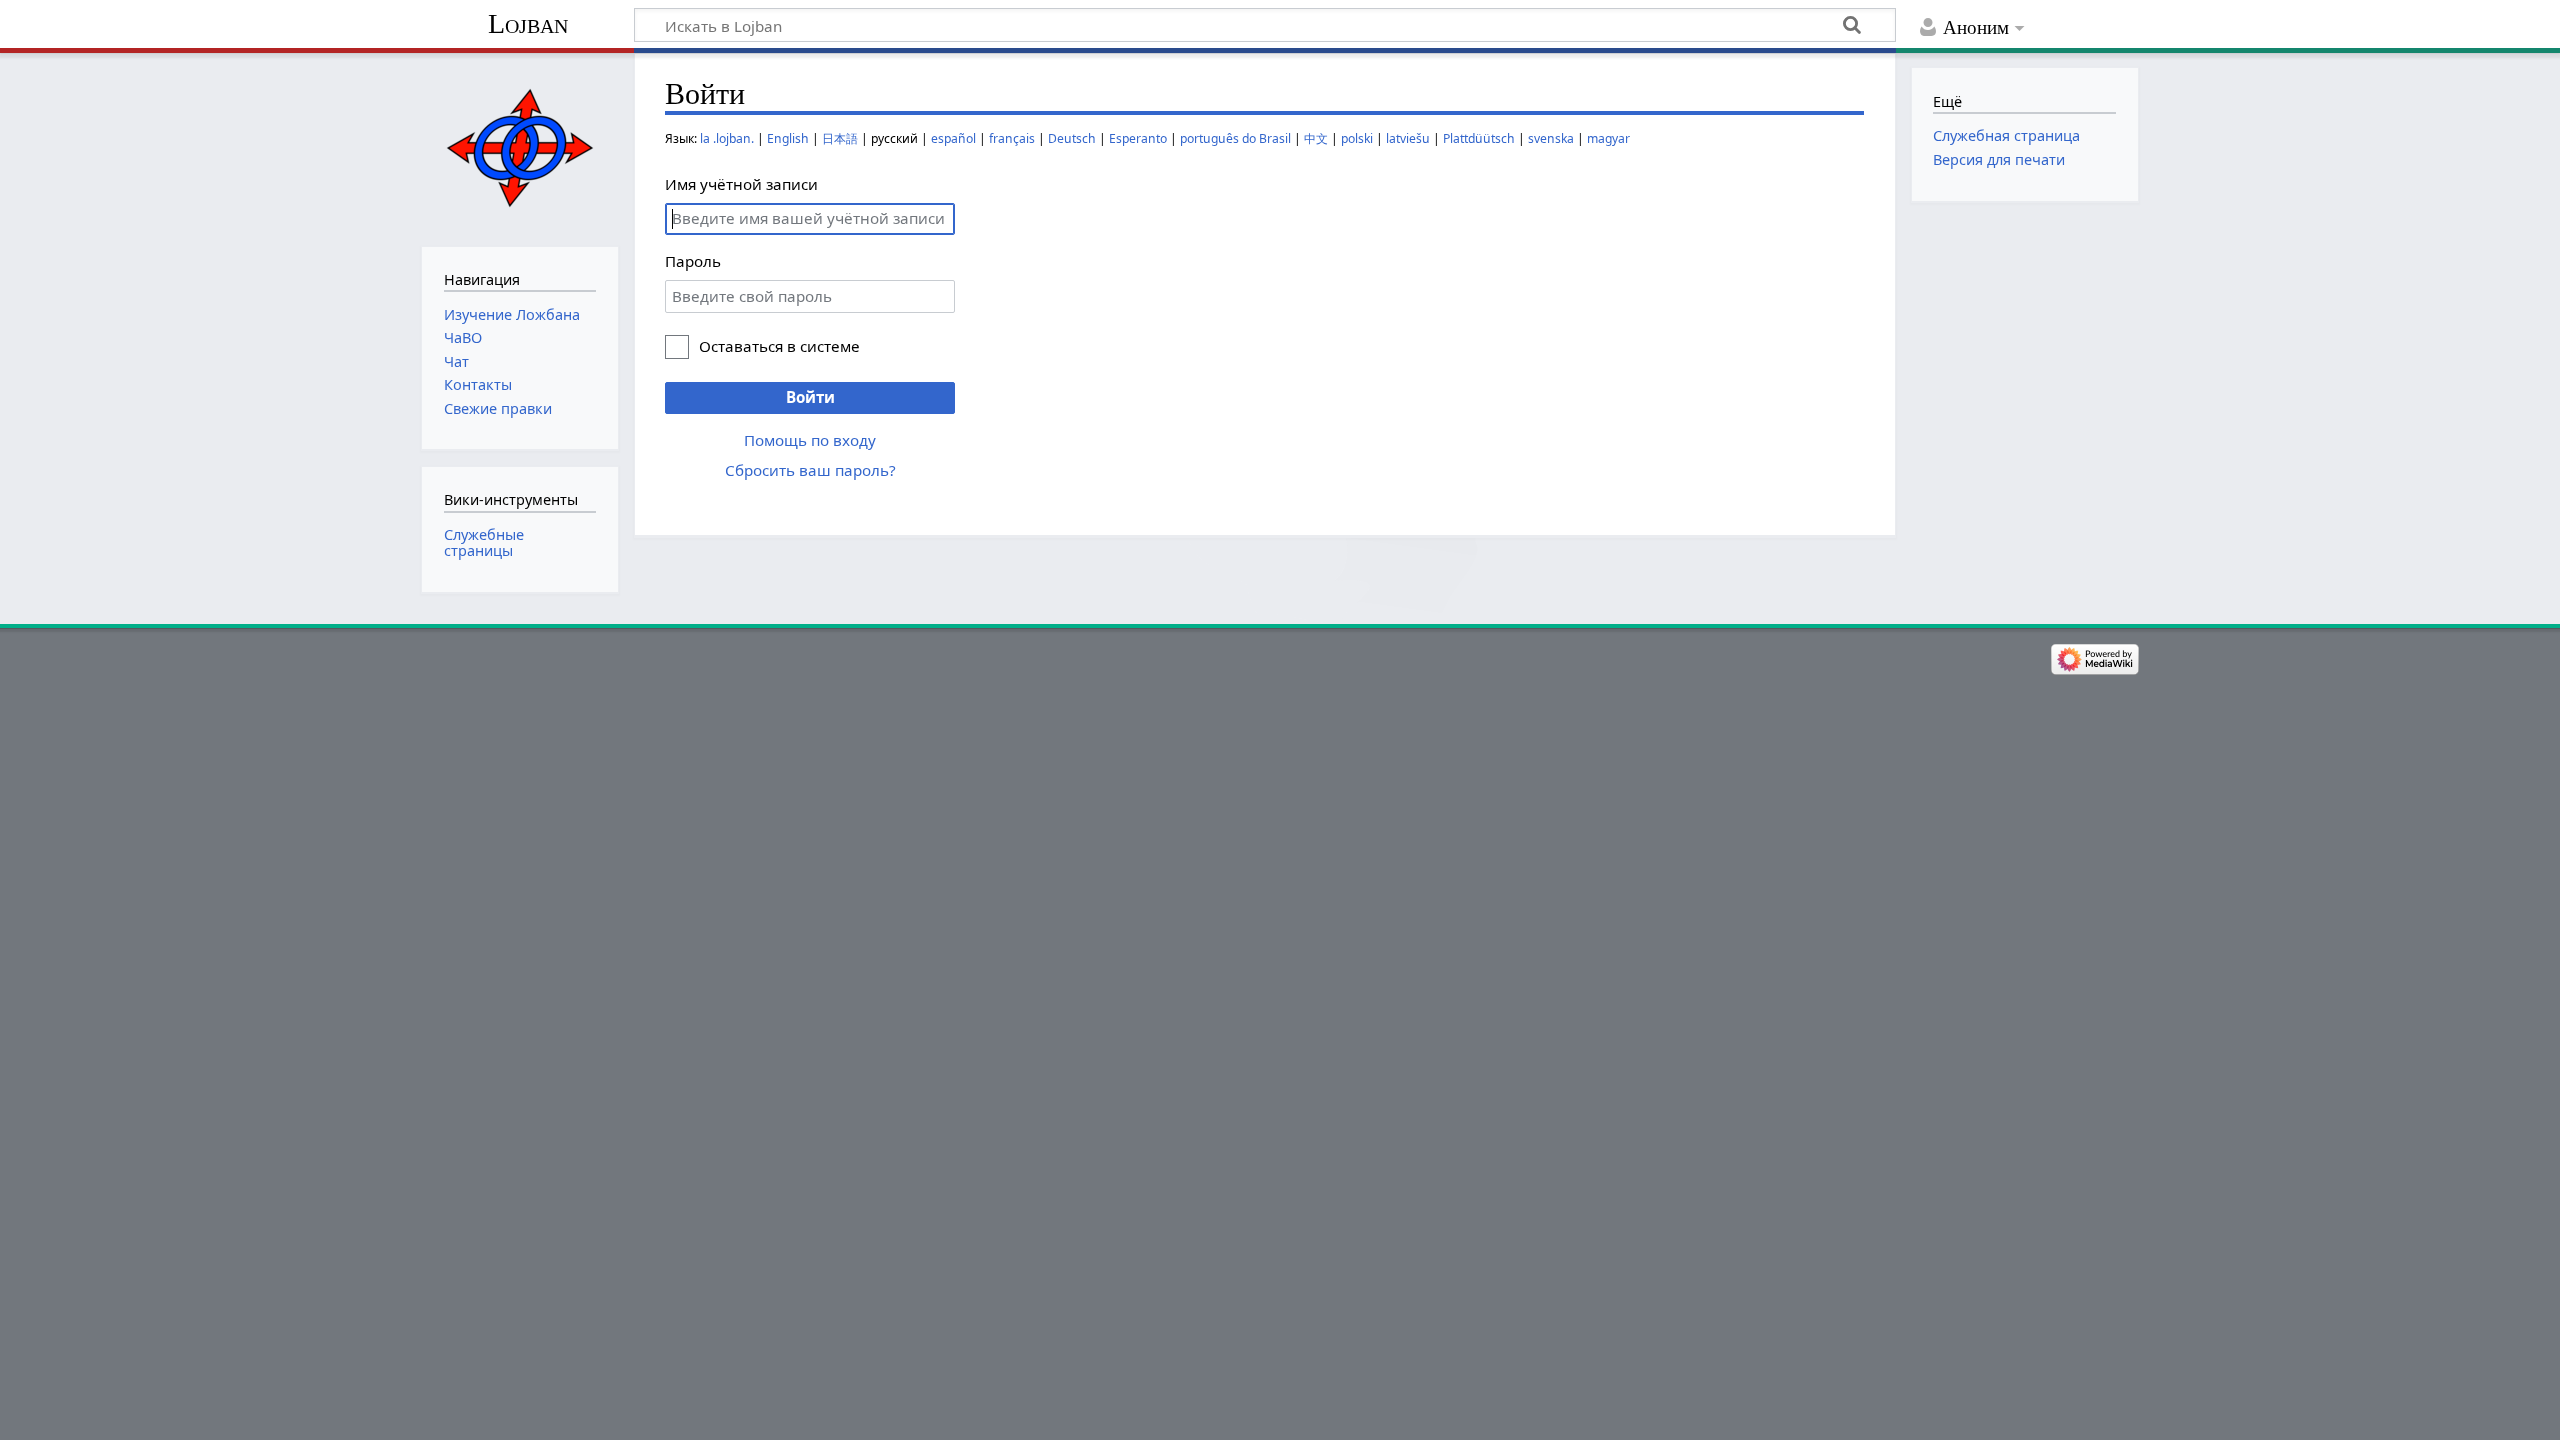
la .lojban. (727, 138)
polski (1357, 138)
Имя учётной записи (741, 184)
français (1012, 138)
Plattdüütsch (1479, 138)
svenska (1551, 138)
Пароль (693, 261)
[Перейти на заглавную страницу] (519, 147)
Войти (810, 397)
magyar (1608, 138)
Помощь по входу (810, 440)
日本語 (840, 138)
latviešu (1408, 138)
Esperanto (1138, 138)
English (788, 138)
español (953, 138)
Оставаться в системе (779, 346)
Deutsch (1072, 138)
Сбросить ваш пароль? (810, 470)
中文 (1316, 138)
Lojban (528, 23)
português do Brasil (1235, 138)
